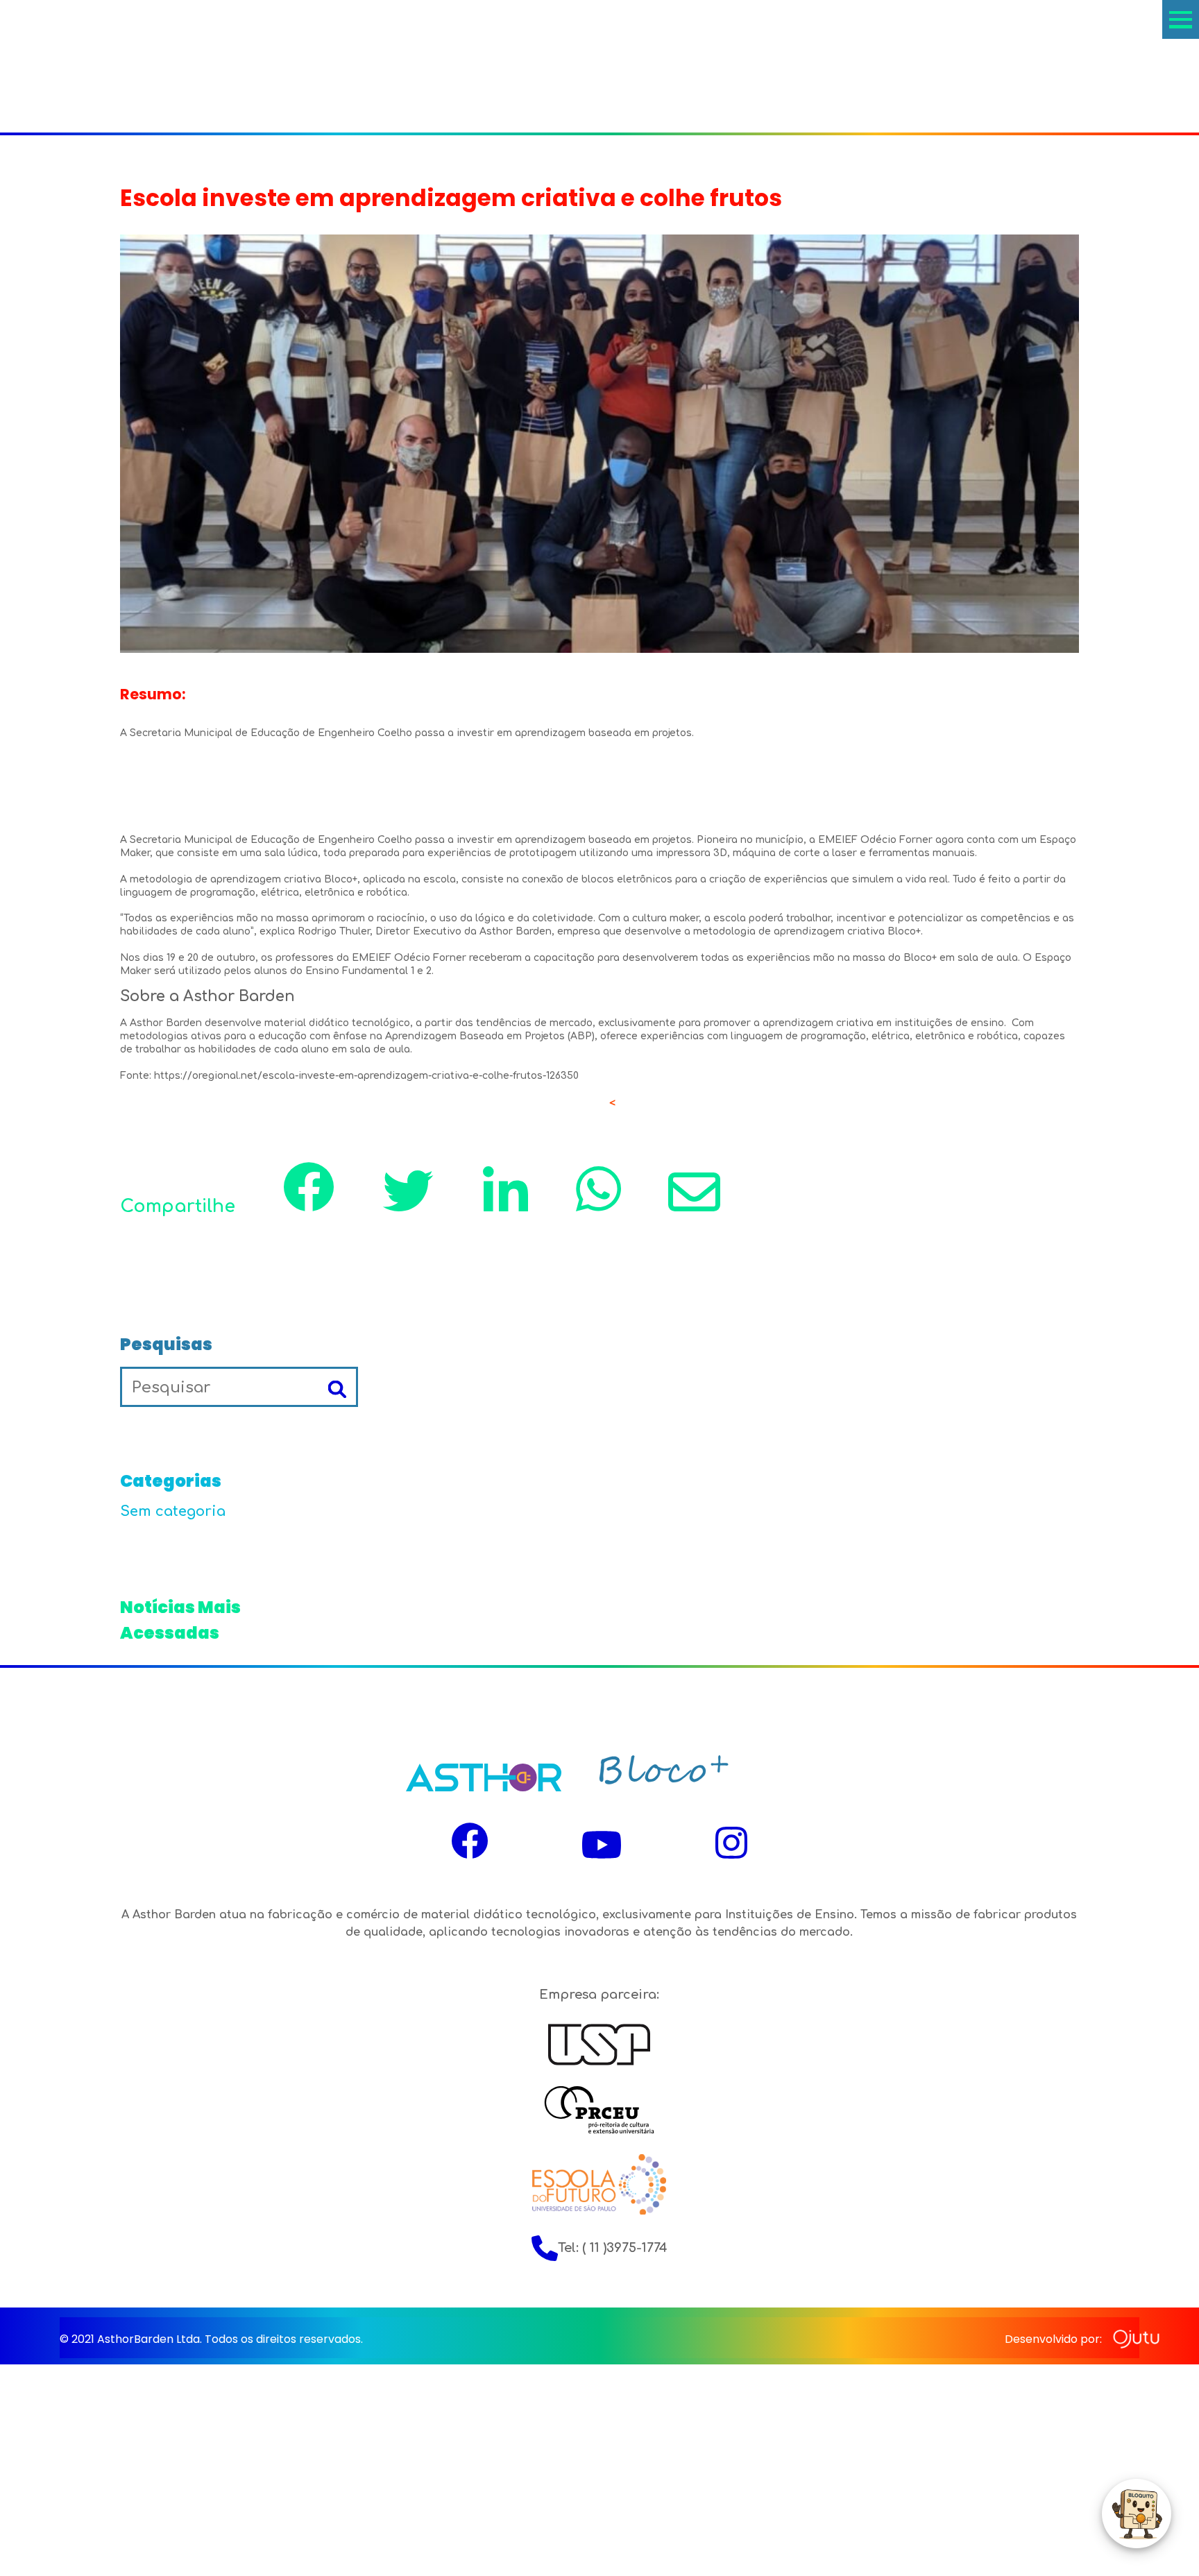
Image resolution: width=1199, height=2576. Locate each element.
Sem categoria (173, 1511)
